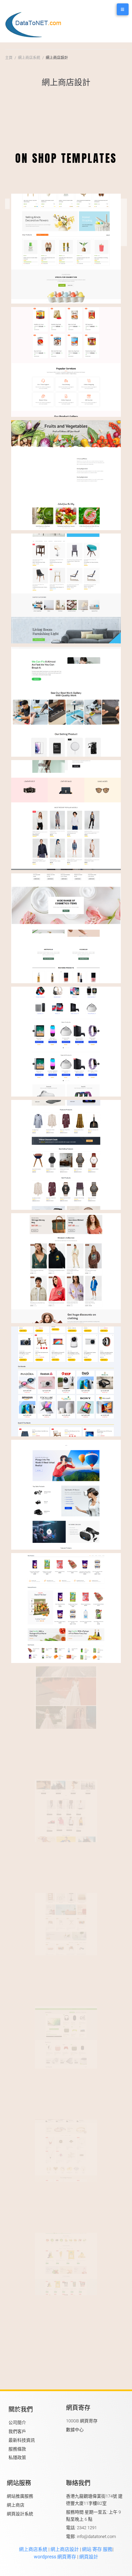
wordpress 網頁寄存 (55, 2557)
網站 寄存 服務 (97, 2549)
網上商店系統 (29, 58)
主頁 (9, 58)
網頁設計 (89, 2557)
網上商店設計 (64, 2549)
